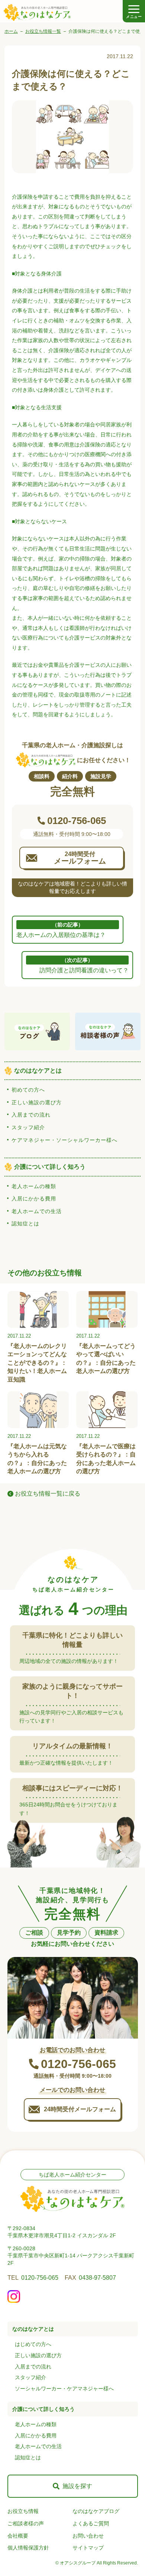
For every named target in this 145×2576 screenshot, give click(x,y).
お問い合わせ (88, 2536)
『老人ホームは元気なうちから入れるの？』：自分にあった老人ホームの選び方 (37, 1459)
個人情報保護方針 (28, 2548)
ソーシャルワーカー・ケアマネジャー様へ (64, 2389)
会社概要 (18, 2536)
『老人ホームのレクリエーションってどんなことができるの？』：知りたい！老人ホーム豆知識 (37, 1363)
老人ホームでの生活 (37, 1211)
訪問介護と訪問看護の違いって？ (84, 965)
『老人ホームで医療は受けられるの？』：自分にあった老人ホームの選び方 (106, 1459)
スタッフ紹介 (28, 1127)
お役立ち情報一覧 (43, 31)
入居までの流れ (31, 1115)
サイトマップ (88, 2548)
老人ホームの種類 (34, 1186)
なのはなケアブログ (96, 2511)
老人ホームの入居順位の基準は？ (61, 930)
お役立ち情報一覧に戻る (48, 1494)
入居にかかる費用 (34, 1199)
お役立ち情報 (23, 2511)
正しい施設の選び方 (37, 1102)
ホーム (11, 31)
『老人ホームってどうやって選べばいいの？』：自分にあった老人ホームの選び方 (106, 1358)
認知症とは (25, 1224)
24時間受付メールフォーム (80, 2109)
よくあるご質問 (91, 2523)
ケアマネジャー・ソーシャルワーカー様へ (65, 1140)
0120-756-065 (40, 2278)
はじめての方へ (33, 2344)
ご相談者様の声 (26, 2523)
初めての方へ (28, 1090)
